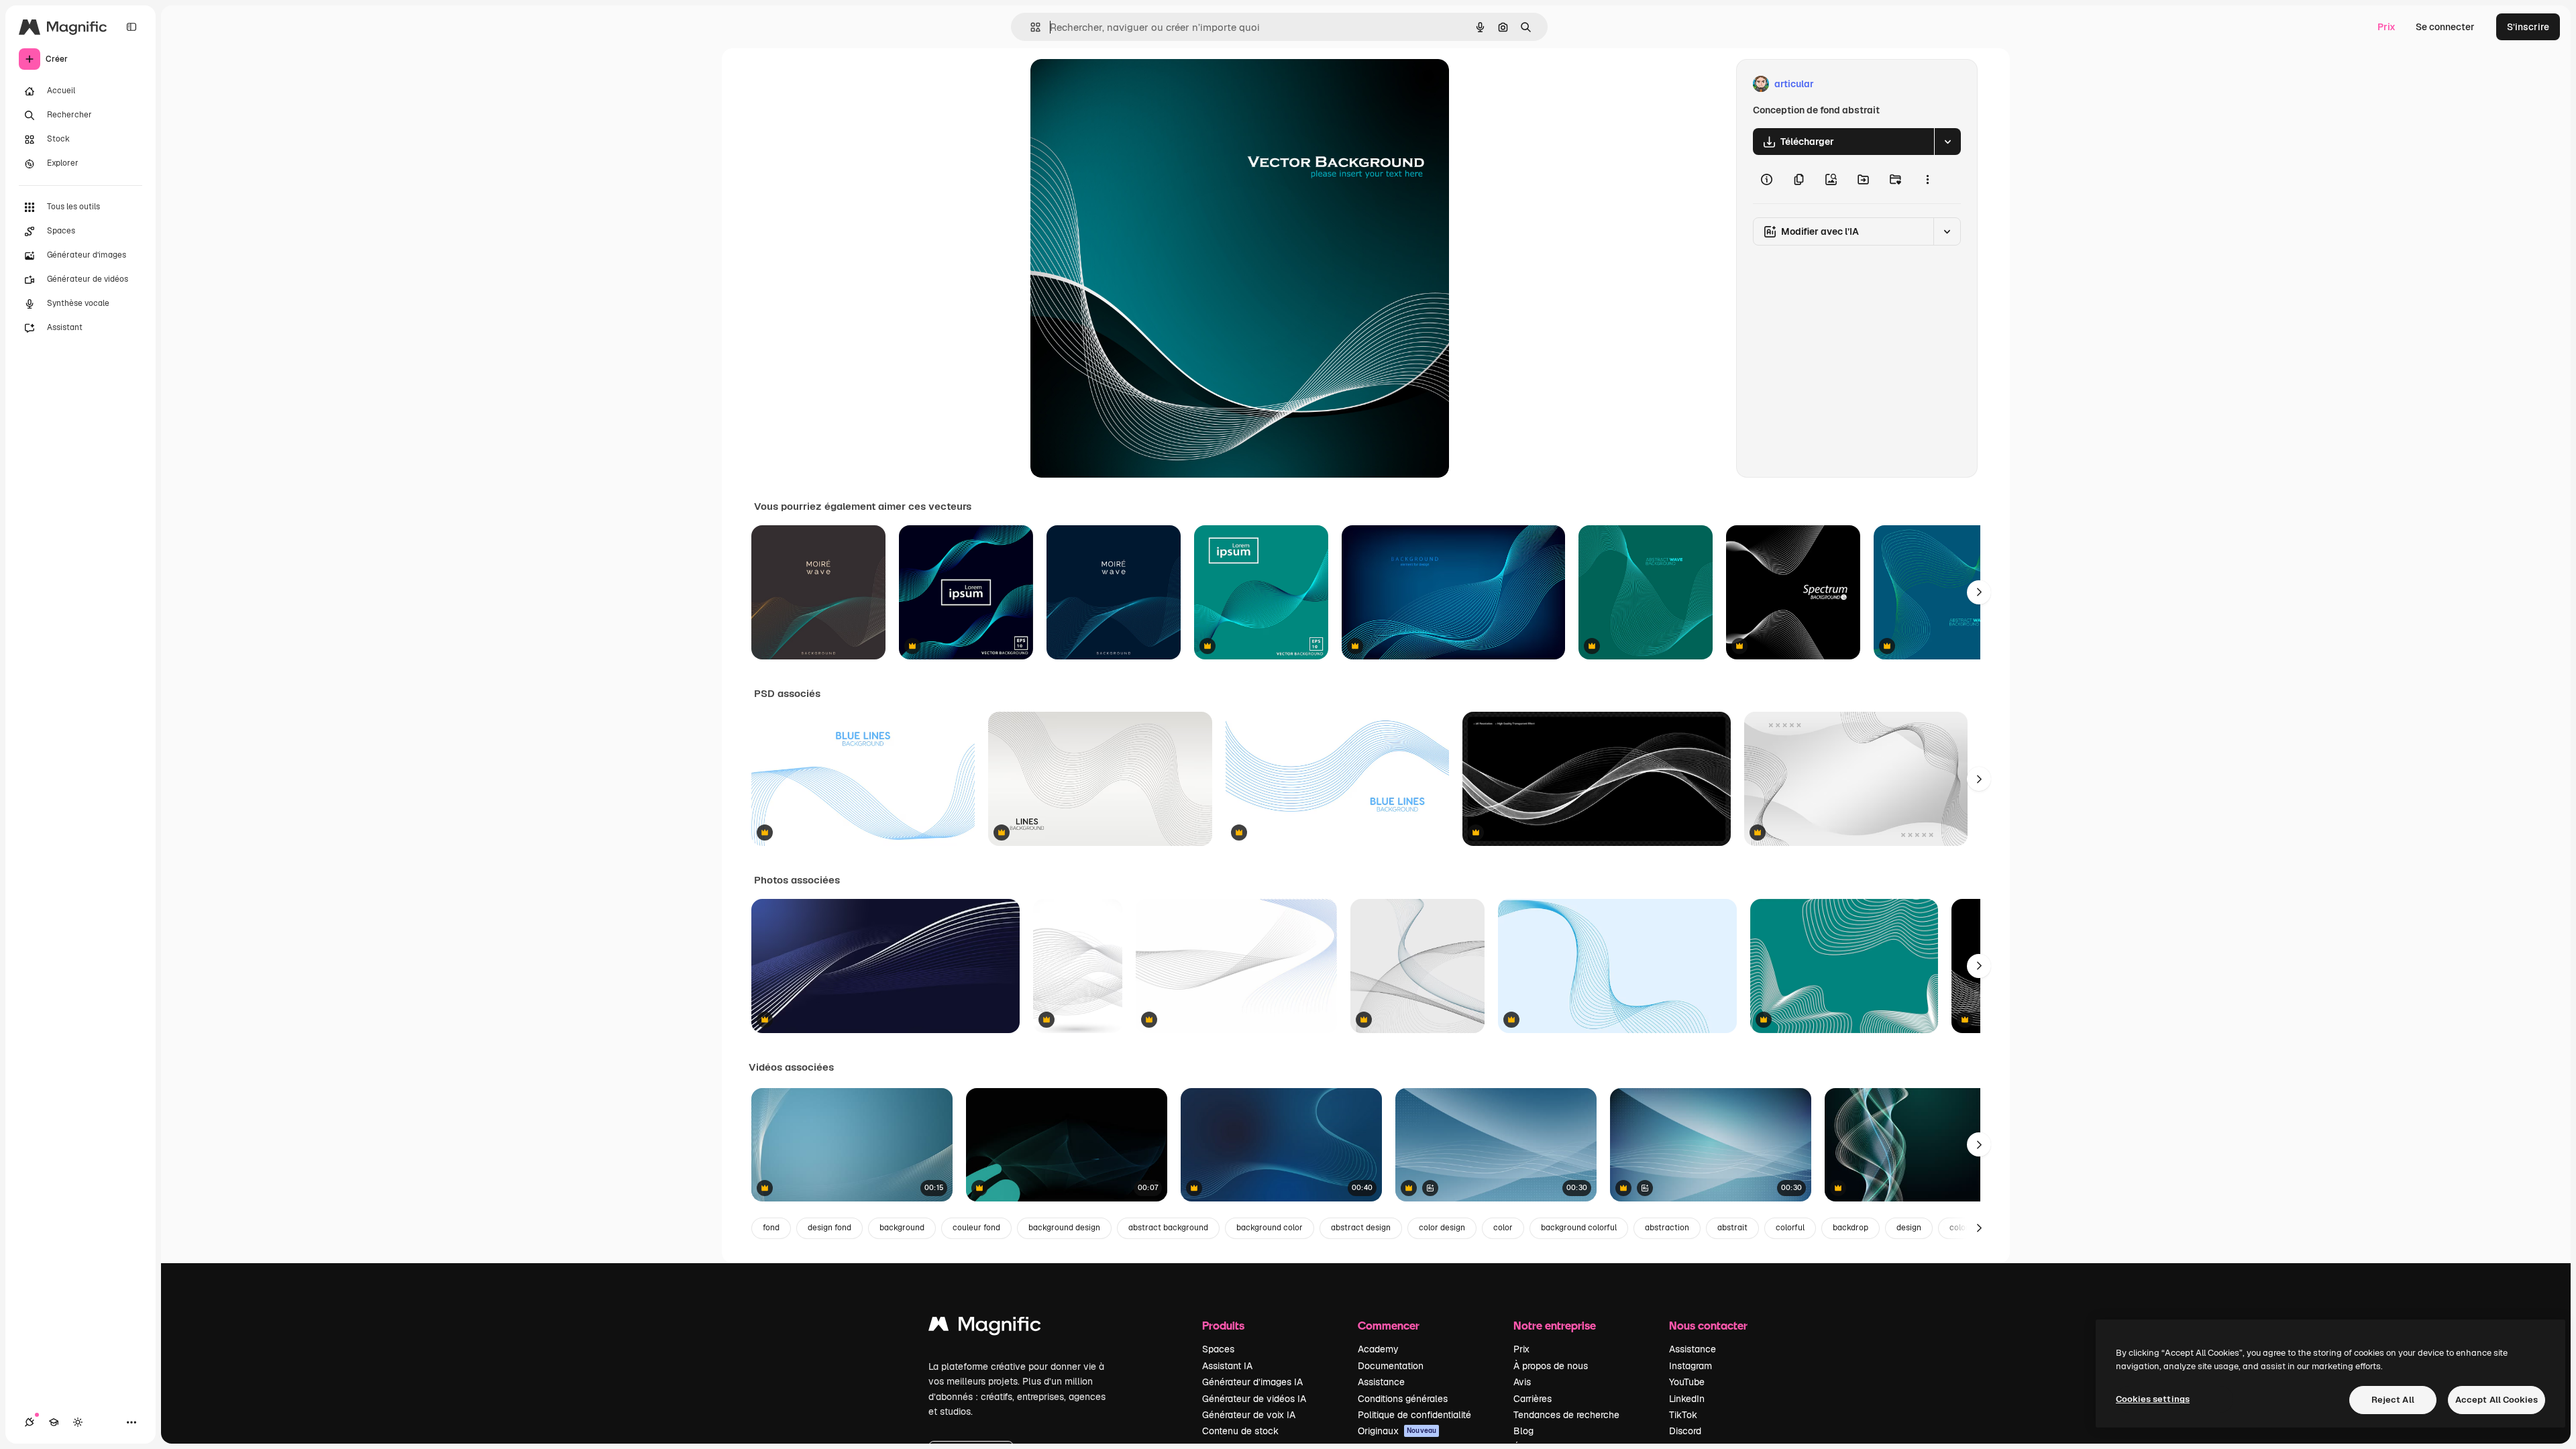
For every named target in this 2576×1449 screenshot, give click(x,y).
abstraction (1667, 1228)
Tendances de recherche (1566, 1415)
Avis (1522, 1382)
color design (1442, 1228)
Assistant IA (1227, 1366)
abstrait (1732, 1228)
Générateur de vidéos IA (1254, 1399)
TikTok (1683, 1415)
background (902, 1228)
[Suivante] (1979, 592)
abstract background (1168, 1228)
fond (771, 1228)
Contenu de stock (1240, 1431)
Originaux (1397, 1431)
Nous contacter (1708, 1325)
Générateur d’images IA (1252, 1382)
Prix (2386, 27)
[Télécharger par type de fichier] (1947, 142)
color (1503, 1228)
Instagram (1690, 1366)
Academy (1378, 1349)
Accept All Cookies (2497, 1400)
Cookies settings (2153, 1399)
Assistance (1381, 1382)
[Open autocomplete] (1030, 27)
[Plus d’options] (1927, 179)
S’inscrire (2528, 27)
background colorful (1579, 1228)
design (1909, 1228)
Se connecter (2445, 27)
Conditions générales (1403, 1399)
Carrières (1533, 1399)
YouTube (1687, 1382)
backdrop (1850, 1228)
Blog (1523, 1431)
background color (1270, 1228)
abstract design (1361, 1228)
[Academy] (54, 1422)
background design (1064, 1228)
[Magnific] (985, 1327)
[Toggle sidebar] (131, 27)
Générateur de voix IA (1249, 1415)
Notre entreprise (1555, 1325)
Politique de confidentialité (1414, 1415)
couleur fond (976, 1228)
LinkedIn (1687, 1399)
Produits (1223, 1325)
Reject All (2393, 1400)
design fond (829, 1228)
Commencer (1389, 1325)
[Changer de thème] (78, 1422)
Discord (1685, 1431)
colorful (1790, 1228)
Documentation (1391, 1366)
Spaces (1218, 1349)
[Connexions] (30, 1422)
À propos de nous (1551, 1366)
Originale (1119, 84)
